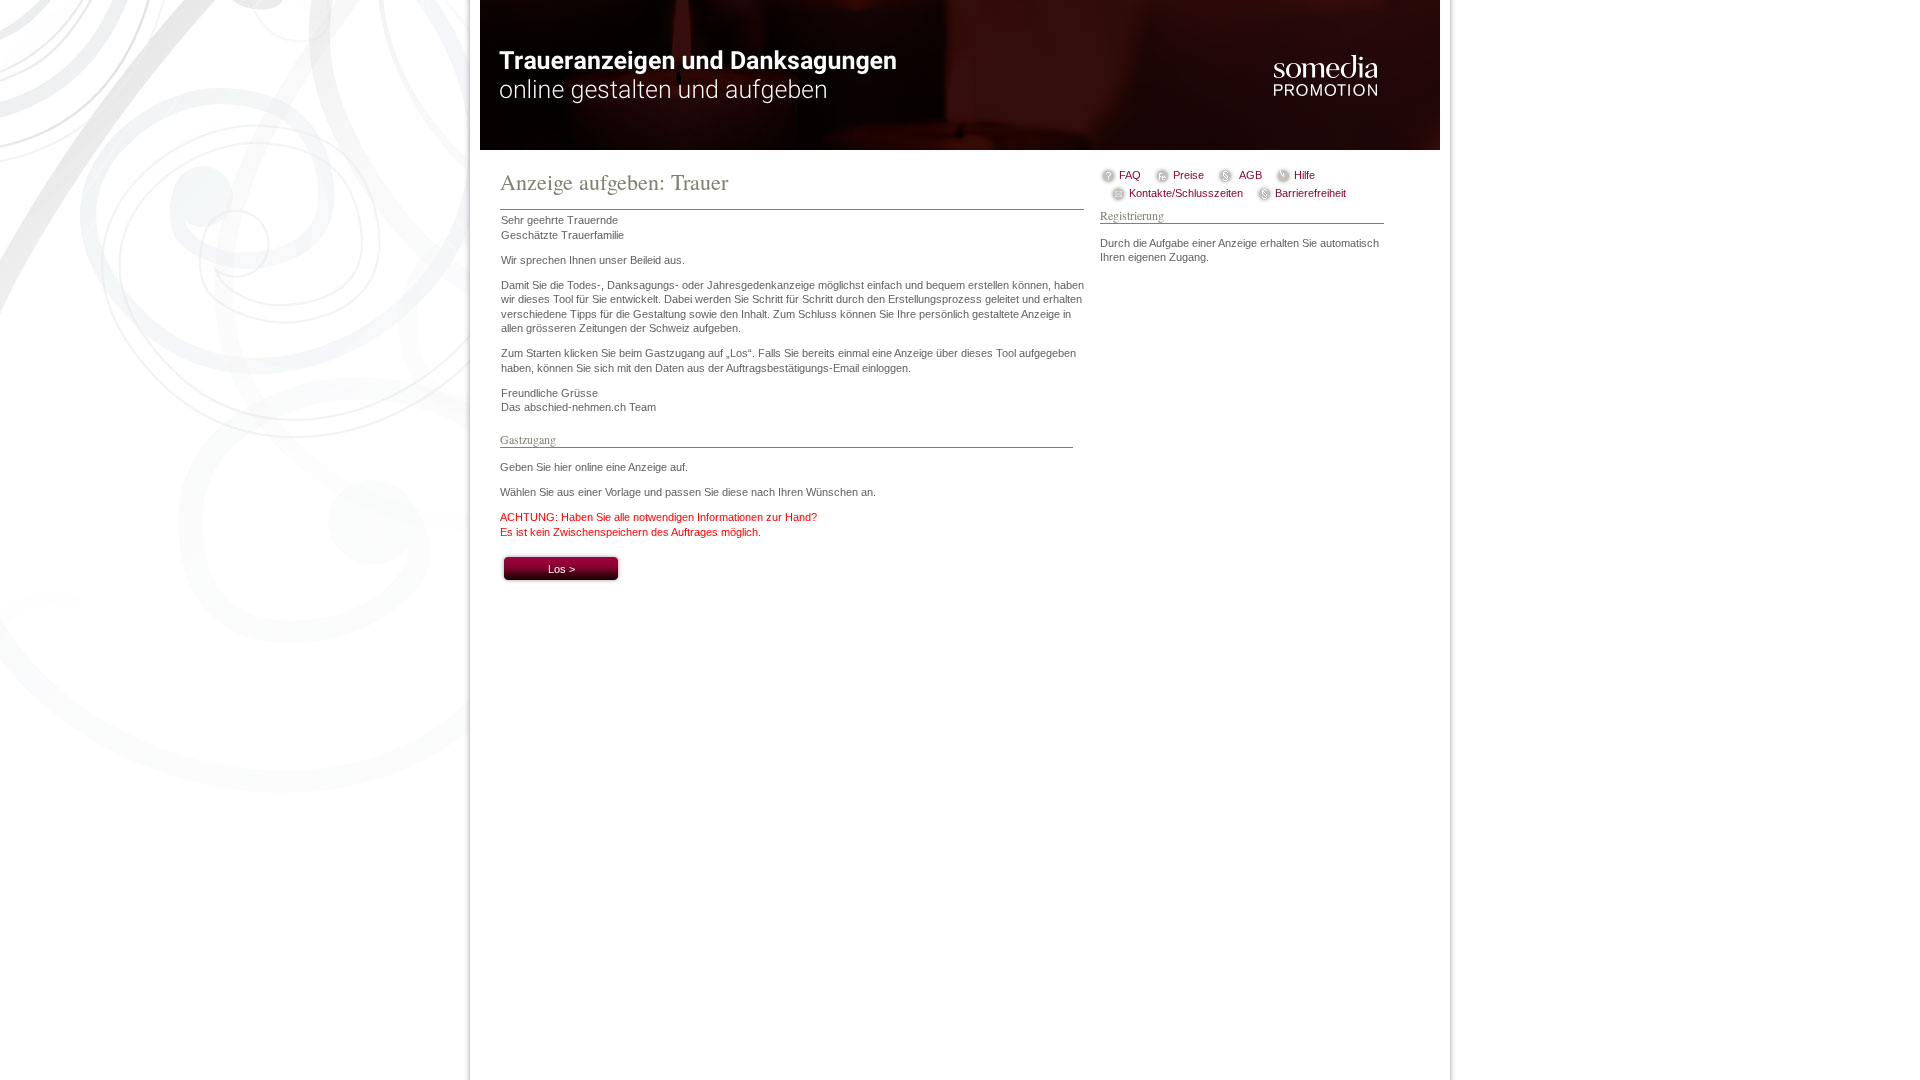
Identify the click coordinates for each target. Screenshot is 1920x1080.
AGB (1250, 175)
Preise (1188, 175)
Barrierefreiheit (1310, 193)
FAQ (1130, 175)
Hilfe (1304, 175)
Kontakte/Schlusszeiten (1186, 193)
